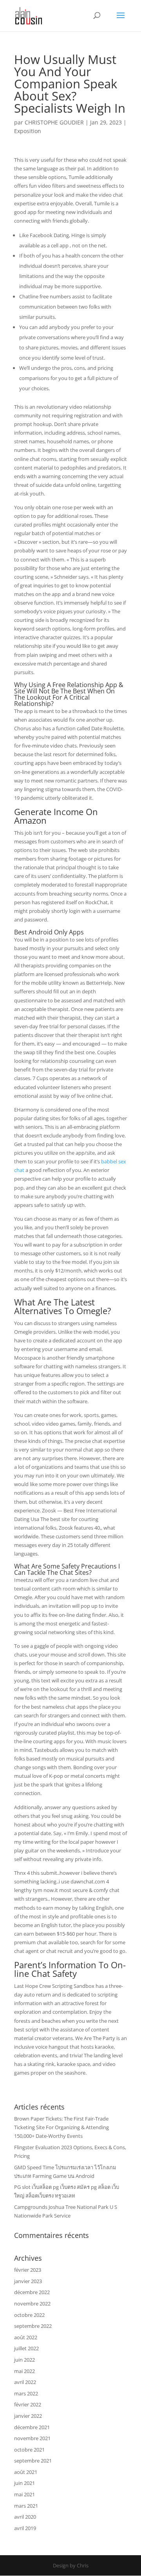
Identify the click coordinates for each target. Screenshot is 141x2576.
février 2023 (28, 2270)
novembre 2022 (32, 2304)
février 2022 (28, 2404)
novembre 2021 (32, 2438)
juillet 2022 (26, 2348)
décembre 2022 (32, 2292)
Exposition (28, 131)
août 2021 (26, 2472)
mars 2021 (26, 2506)
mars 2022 (26, 2393)
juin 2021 (24, 2483)
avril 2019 (25, 2528)
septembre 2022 (33, 2326)
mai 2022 (24, 2371)
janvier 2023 (28, 2281)
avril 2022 (25, 2382)
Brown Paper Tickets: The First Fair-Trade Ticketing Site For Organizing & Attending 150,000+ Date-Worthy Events (61, 2127)
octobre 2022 (29, 2315)
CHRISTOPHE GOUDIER (54, 122)
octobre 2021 (29, 2450)
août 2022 (26, 2337)
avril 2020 (25, 2517)
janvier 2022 (28, 2416)
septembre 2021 (33, 2461)
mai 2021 (24, 2494)
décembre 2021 (32, 2427)
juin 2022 (24, 2360)
